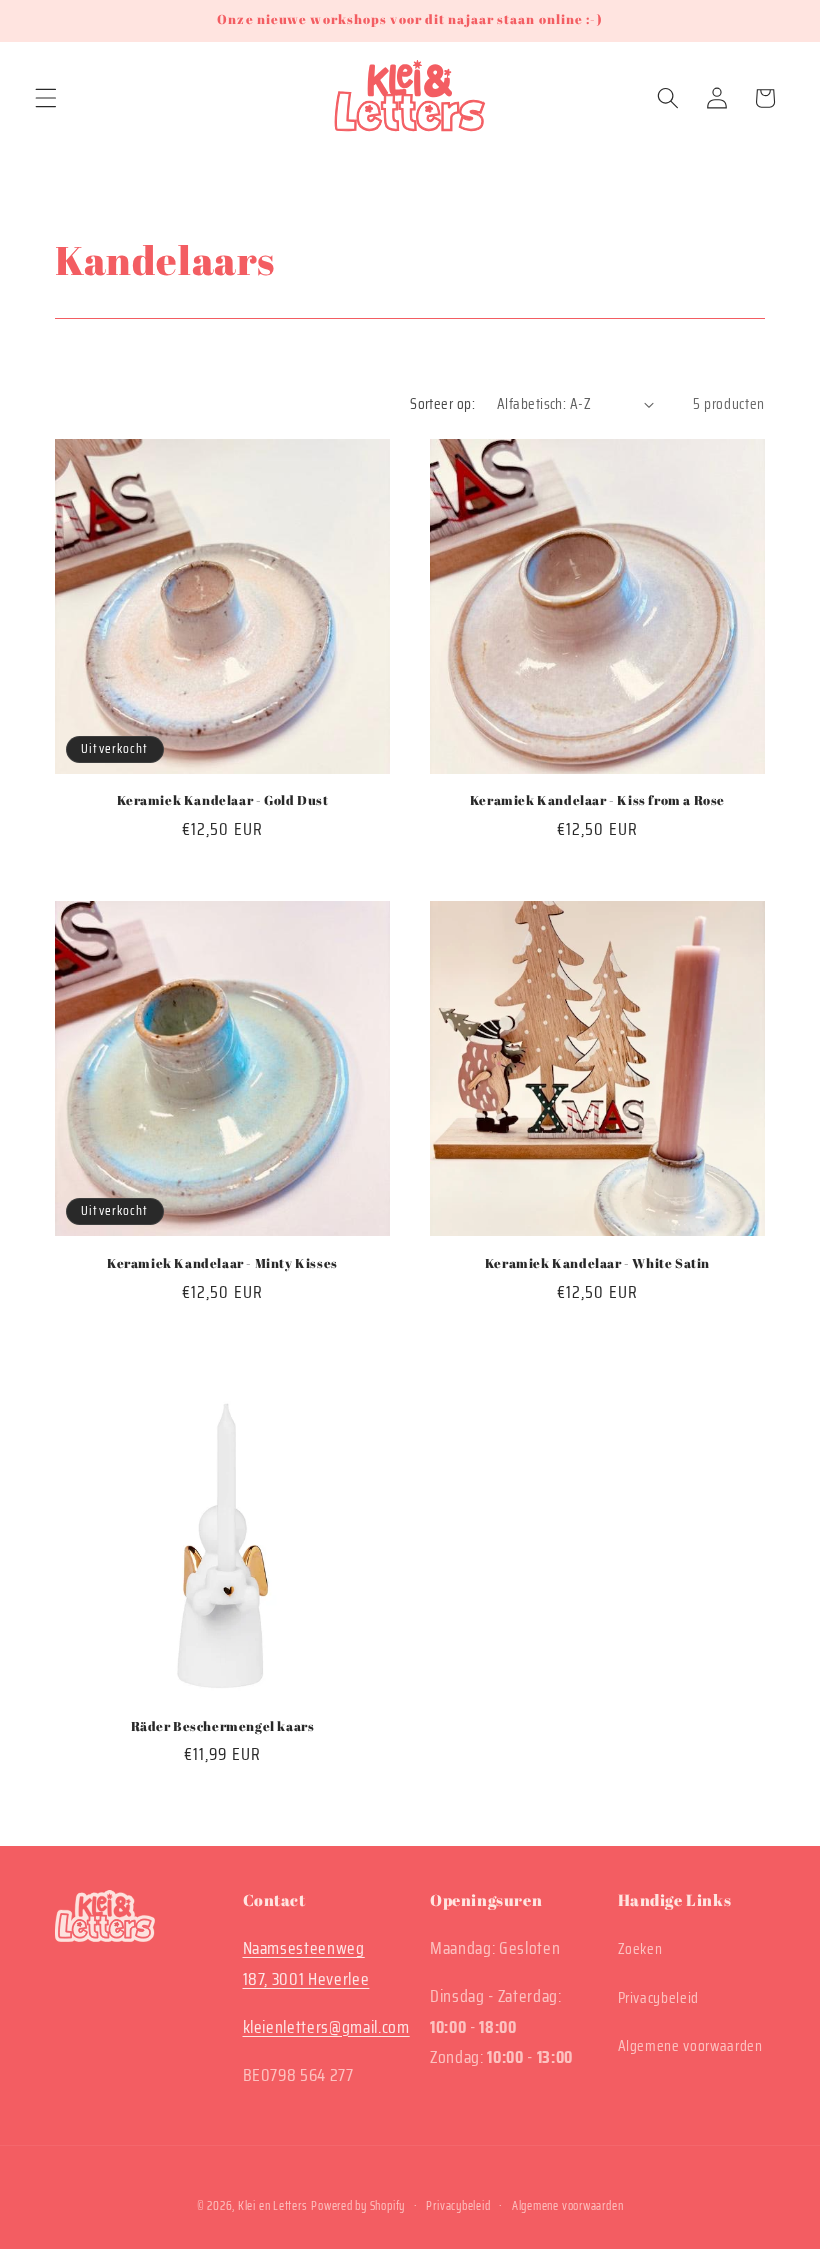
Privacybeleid (659, 1998)
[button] (46, 98)
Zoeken (640, 1949)
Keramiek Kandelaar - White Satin (597, 1263)
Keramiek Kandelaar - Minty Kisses (222, 1263)
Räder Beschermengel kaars (223, 1726)
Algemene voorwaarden (690, 2046)
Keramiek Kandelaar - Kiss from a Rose (597, 800)
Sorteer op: (442, 404)
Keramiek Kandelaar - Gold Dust (223, 800)
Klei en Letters (273, 2205)
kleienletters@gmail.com (326, 2027)
